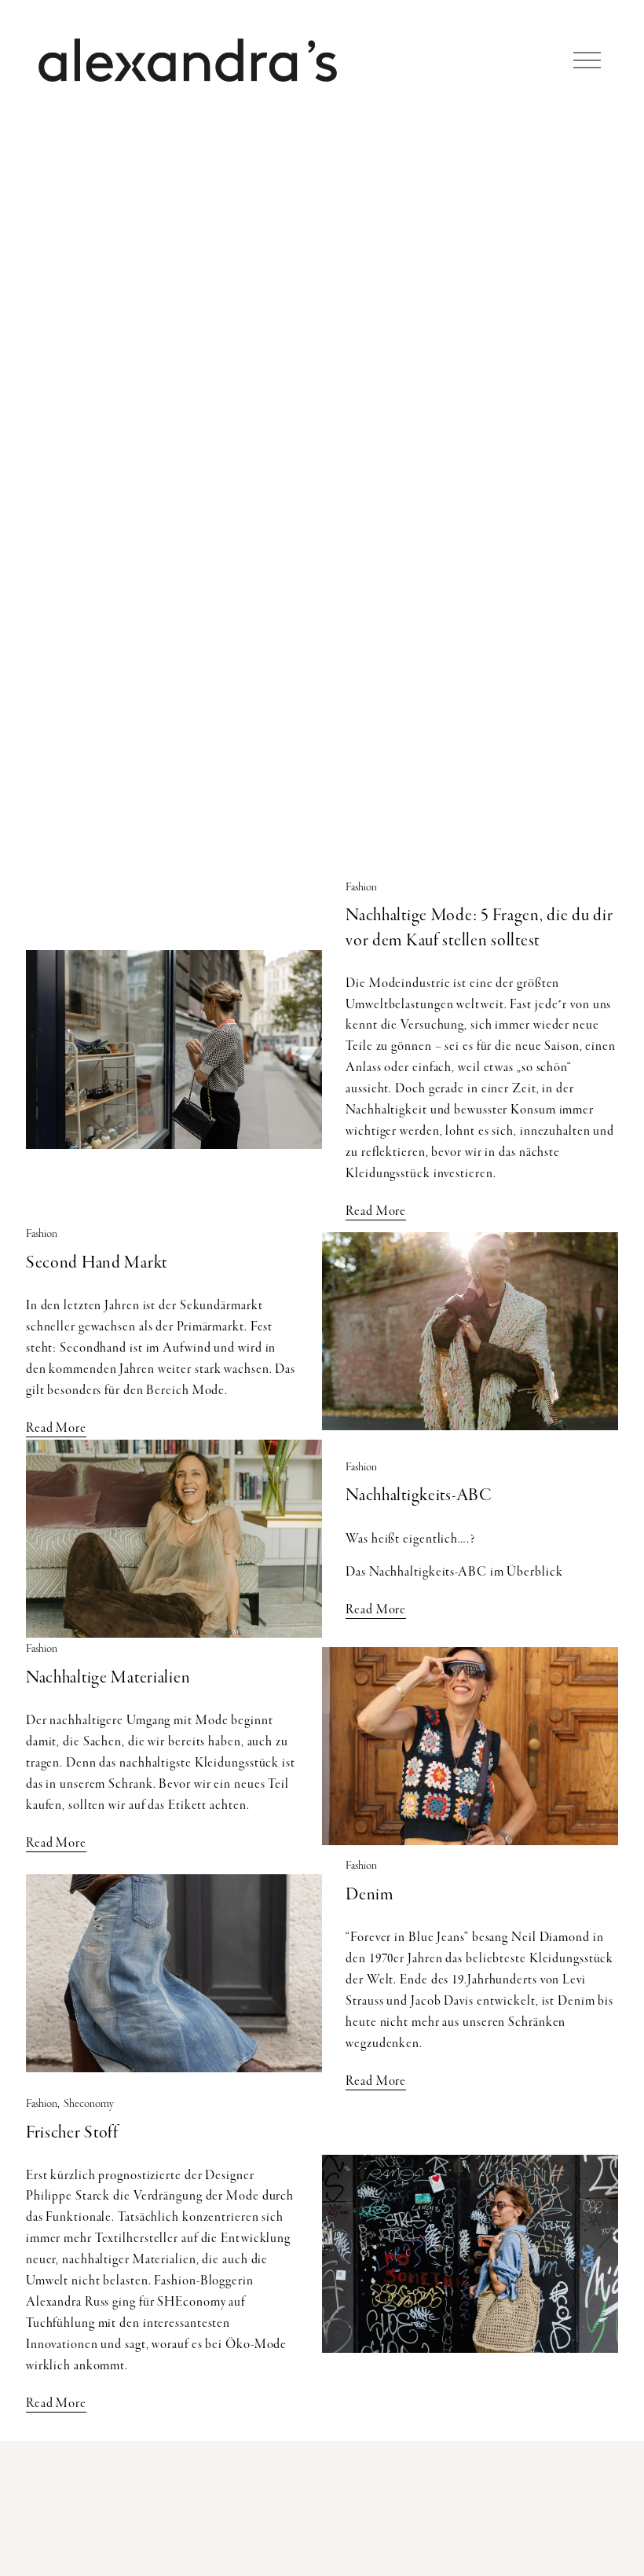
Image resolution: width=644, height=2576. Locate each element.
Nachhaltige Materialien (108, 1677)
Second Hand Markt (97, 1262)
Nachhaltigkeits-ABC (419, 1495)
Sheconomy (89, 2103)
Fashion (361, 887)
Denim (370, 1894)
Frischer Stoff (72, 2132)
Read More (376, 1211)
